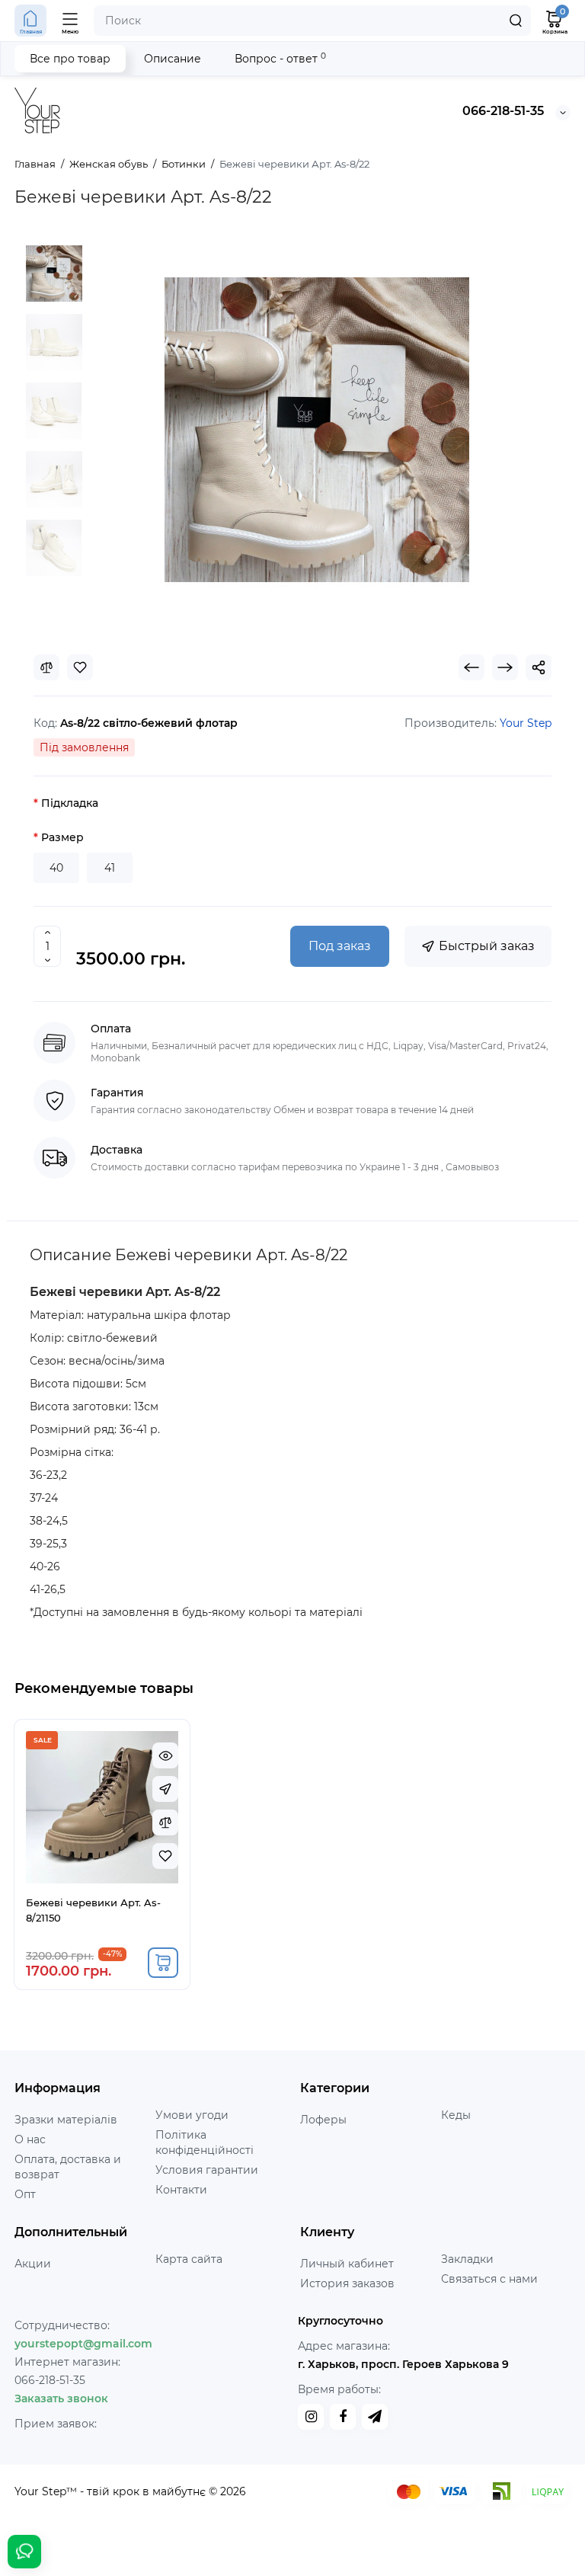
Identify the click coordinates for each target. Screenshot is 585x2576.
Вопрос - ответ (280, 58)
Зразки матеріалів (66, 2120)
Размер (62, 837)
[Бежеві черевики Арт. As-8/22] (54, 274)
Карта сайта (189, 2259)
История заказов (347, 2283)
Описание (173, 59)
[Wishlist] (80, 667)
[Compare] (46, 667)
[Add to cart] (163, 1963)
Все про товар (70, 59)
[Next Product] (505, 667)
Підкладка (70, 803)
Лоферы (323, 2120)
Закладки (467, 2259)
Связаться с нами (489, 2279)
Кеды (456, 2115)
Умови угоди (192, 2115)
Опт (25, 2194)
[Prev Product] (472, 667)
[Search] (516, 21)
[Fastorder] (165, 1789)
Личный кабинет (347, 2264)
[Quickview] (165, 1755)
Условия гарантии (207, 2170)
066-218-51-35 (503, 111)
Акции (33, 2264)
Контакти (181, 2190)
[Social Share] (539, 667)
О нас (30, 2139)
